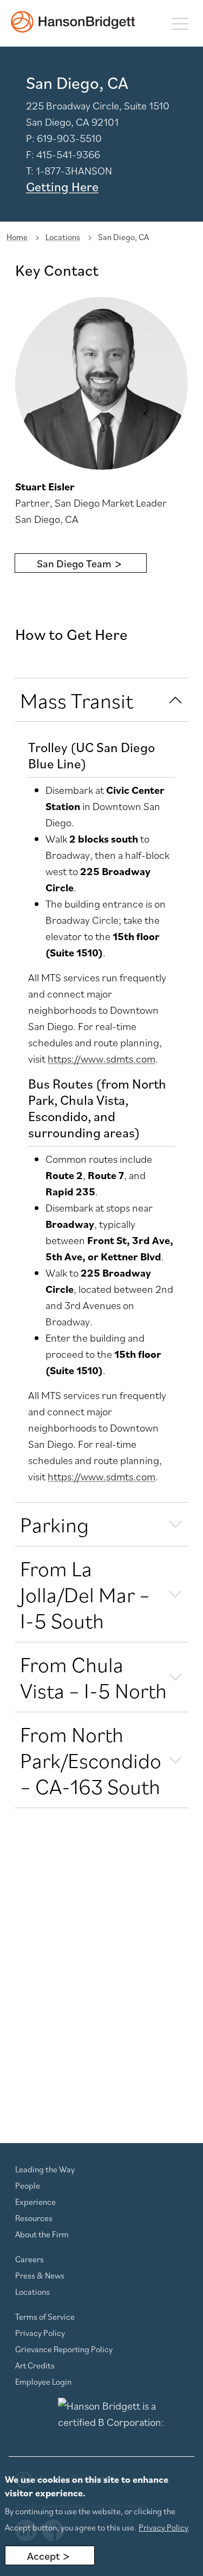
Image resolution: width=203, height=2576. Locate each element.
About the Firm (42, 2234)
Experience (35, 2202)
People (28, 2185)
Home (17, 237)
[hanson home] (73, 22)
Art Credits (35, 2365)
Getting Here (62, 186)
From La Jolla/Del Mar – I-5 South (85, 1594)
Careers (30, 2259)
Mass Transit (77, 700)
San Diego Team (74, 564)
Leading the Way (45, 2169)
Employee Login (43, 2381)
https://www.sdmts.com (101, 1059)
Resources (34, 2218)
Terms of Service (45, 2316)
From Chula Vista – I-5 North (93, 1677)
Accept (43, 2556)
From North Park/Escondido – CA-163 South (91, 1760)
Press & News (40, 2275)
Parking (54, 1524)
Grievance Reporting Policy (64, 2349)
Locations (63, 237)
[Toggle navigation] (180, 23)
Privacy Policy (40, 2333)
